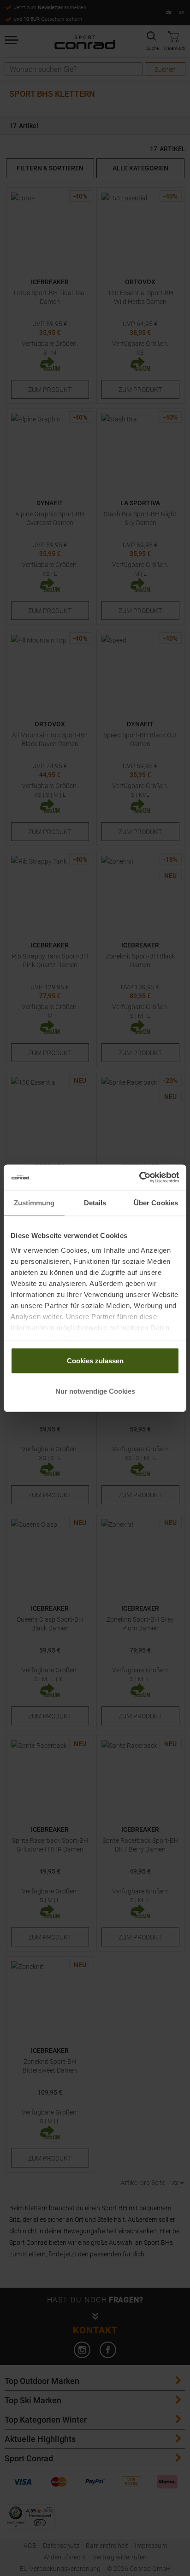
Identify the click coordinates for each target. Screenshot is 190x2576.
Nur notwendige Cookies (95, 1391)
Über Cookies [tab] (156, 1203)
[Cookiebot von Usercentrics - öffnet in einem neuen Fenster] (139, 1177)
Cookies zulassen (95, 1361)
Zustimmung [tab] (34, 1203)
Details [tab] (95, 1203)
